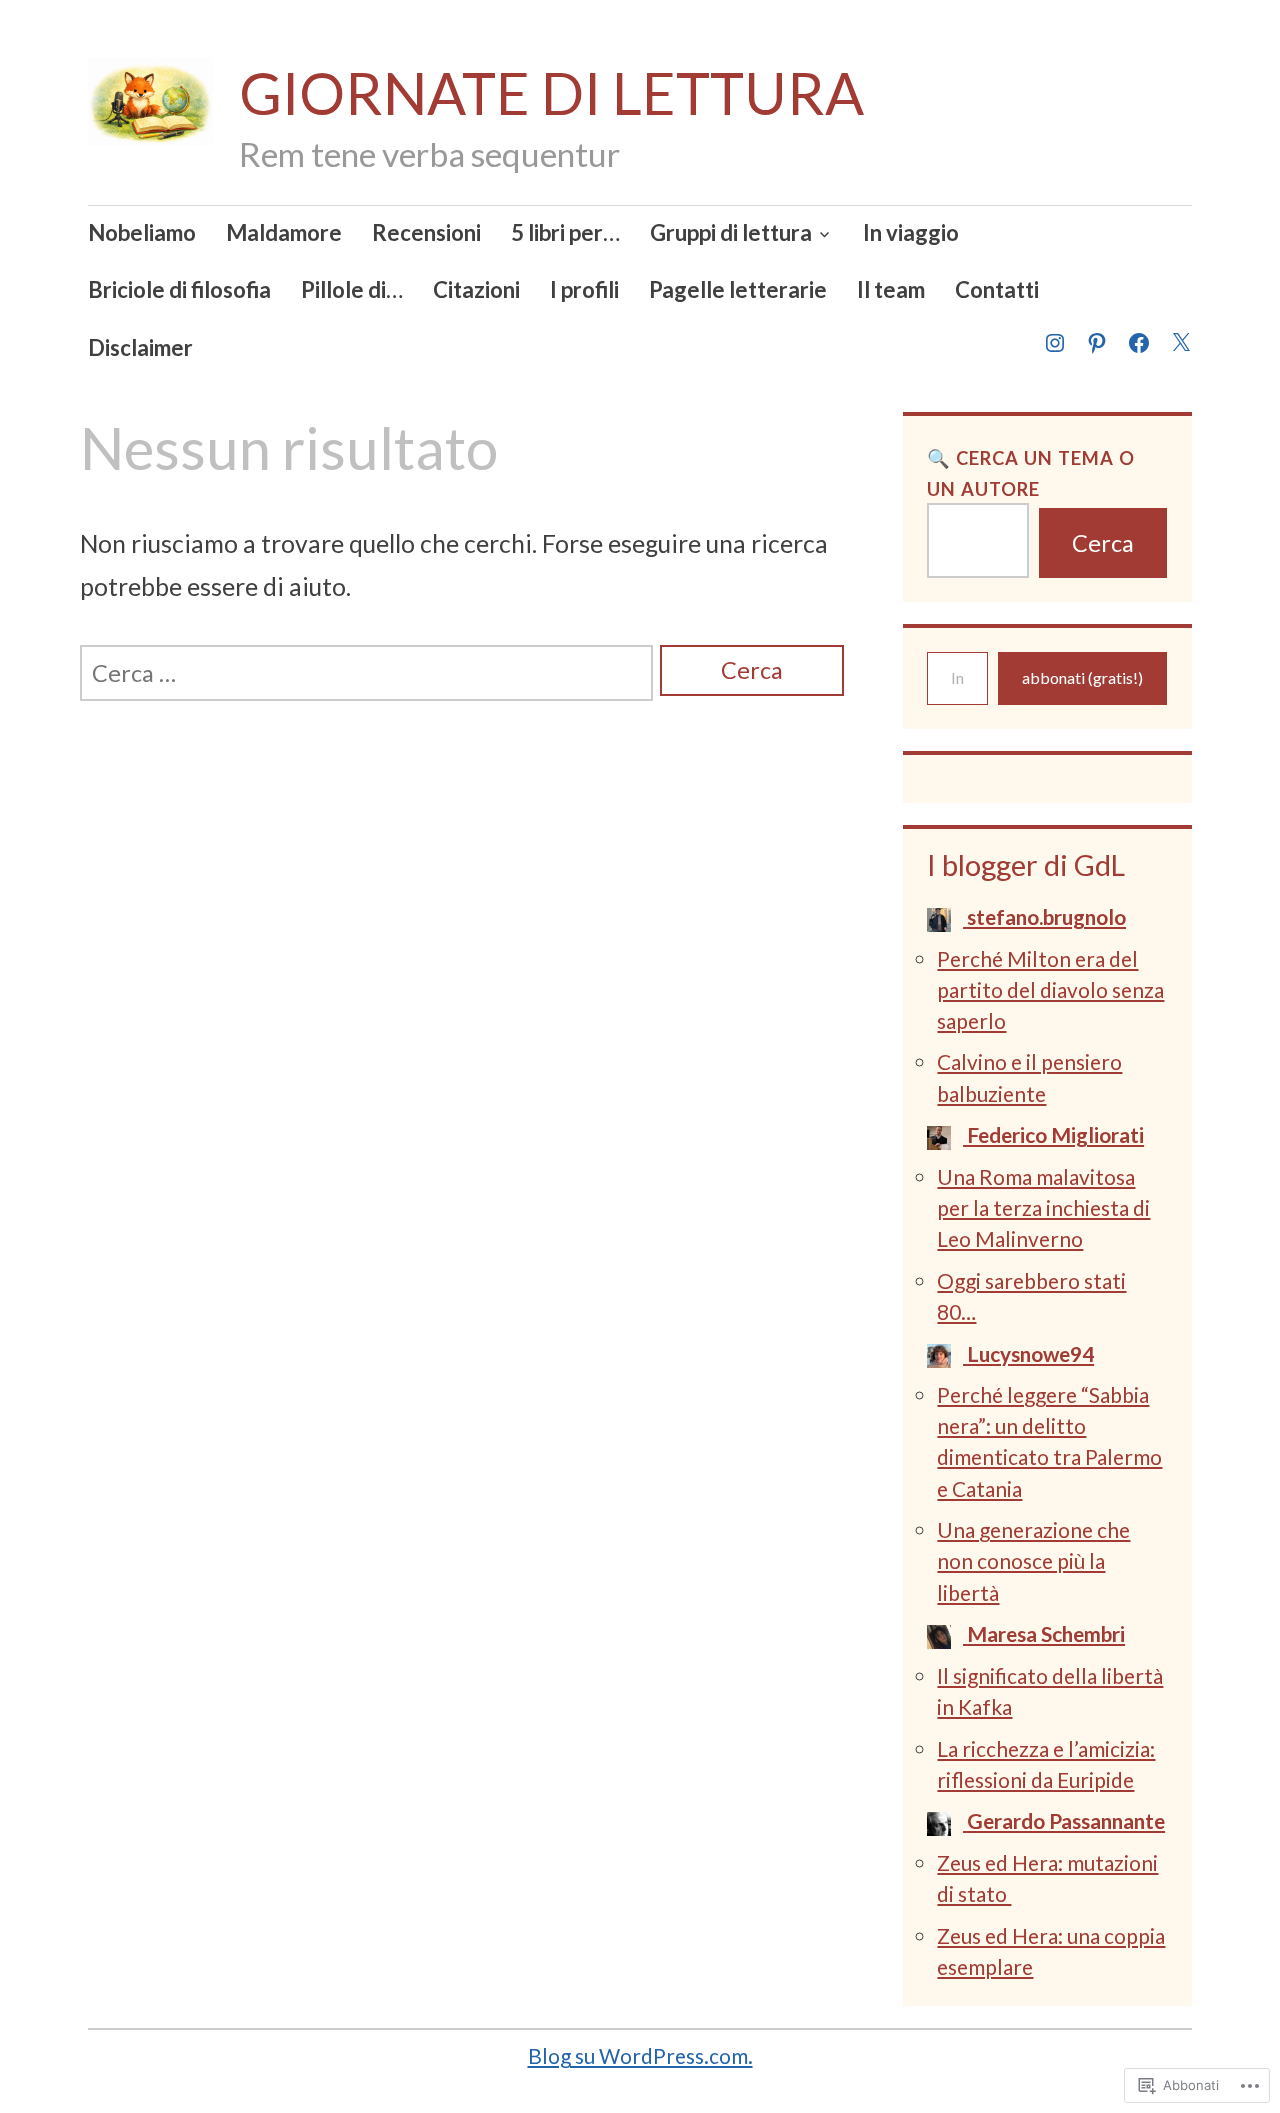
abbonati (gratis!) (1082, 677)
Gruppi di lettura (731, 232)
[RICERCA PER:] (366, 673)
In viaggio (911, 232)
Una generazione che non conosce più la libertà (1033, 1560)
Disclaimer (140, 347)
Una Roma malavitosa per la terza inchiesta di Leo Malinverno (1043, 1207)
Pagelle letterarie (738, 289)
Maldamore (284, 232)
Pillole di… (352, 289)
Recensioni (426, 232)
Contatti (997, 289)
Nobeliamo (142, 232)
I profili (584, 289)
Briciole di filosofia (179, 289)
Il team (891, 289)
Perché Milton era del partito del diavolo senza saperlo (1050, 989)
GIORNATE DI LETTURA (551, 92)
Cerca (1103, 543)
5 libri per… (565, 232)
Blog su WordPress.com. (640, 2055)
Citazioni (476, 289)
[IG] (1054, 330)
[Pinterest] (1096, 330)
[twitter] (1180, 330)
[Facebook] (1138, 330)
